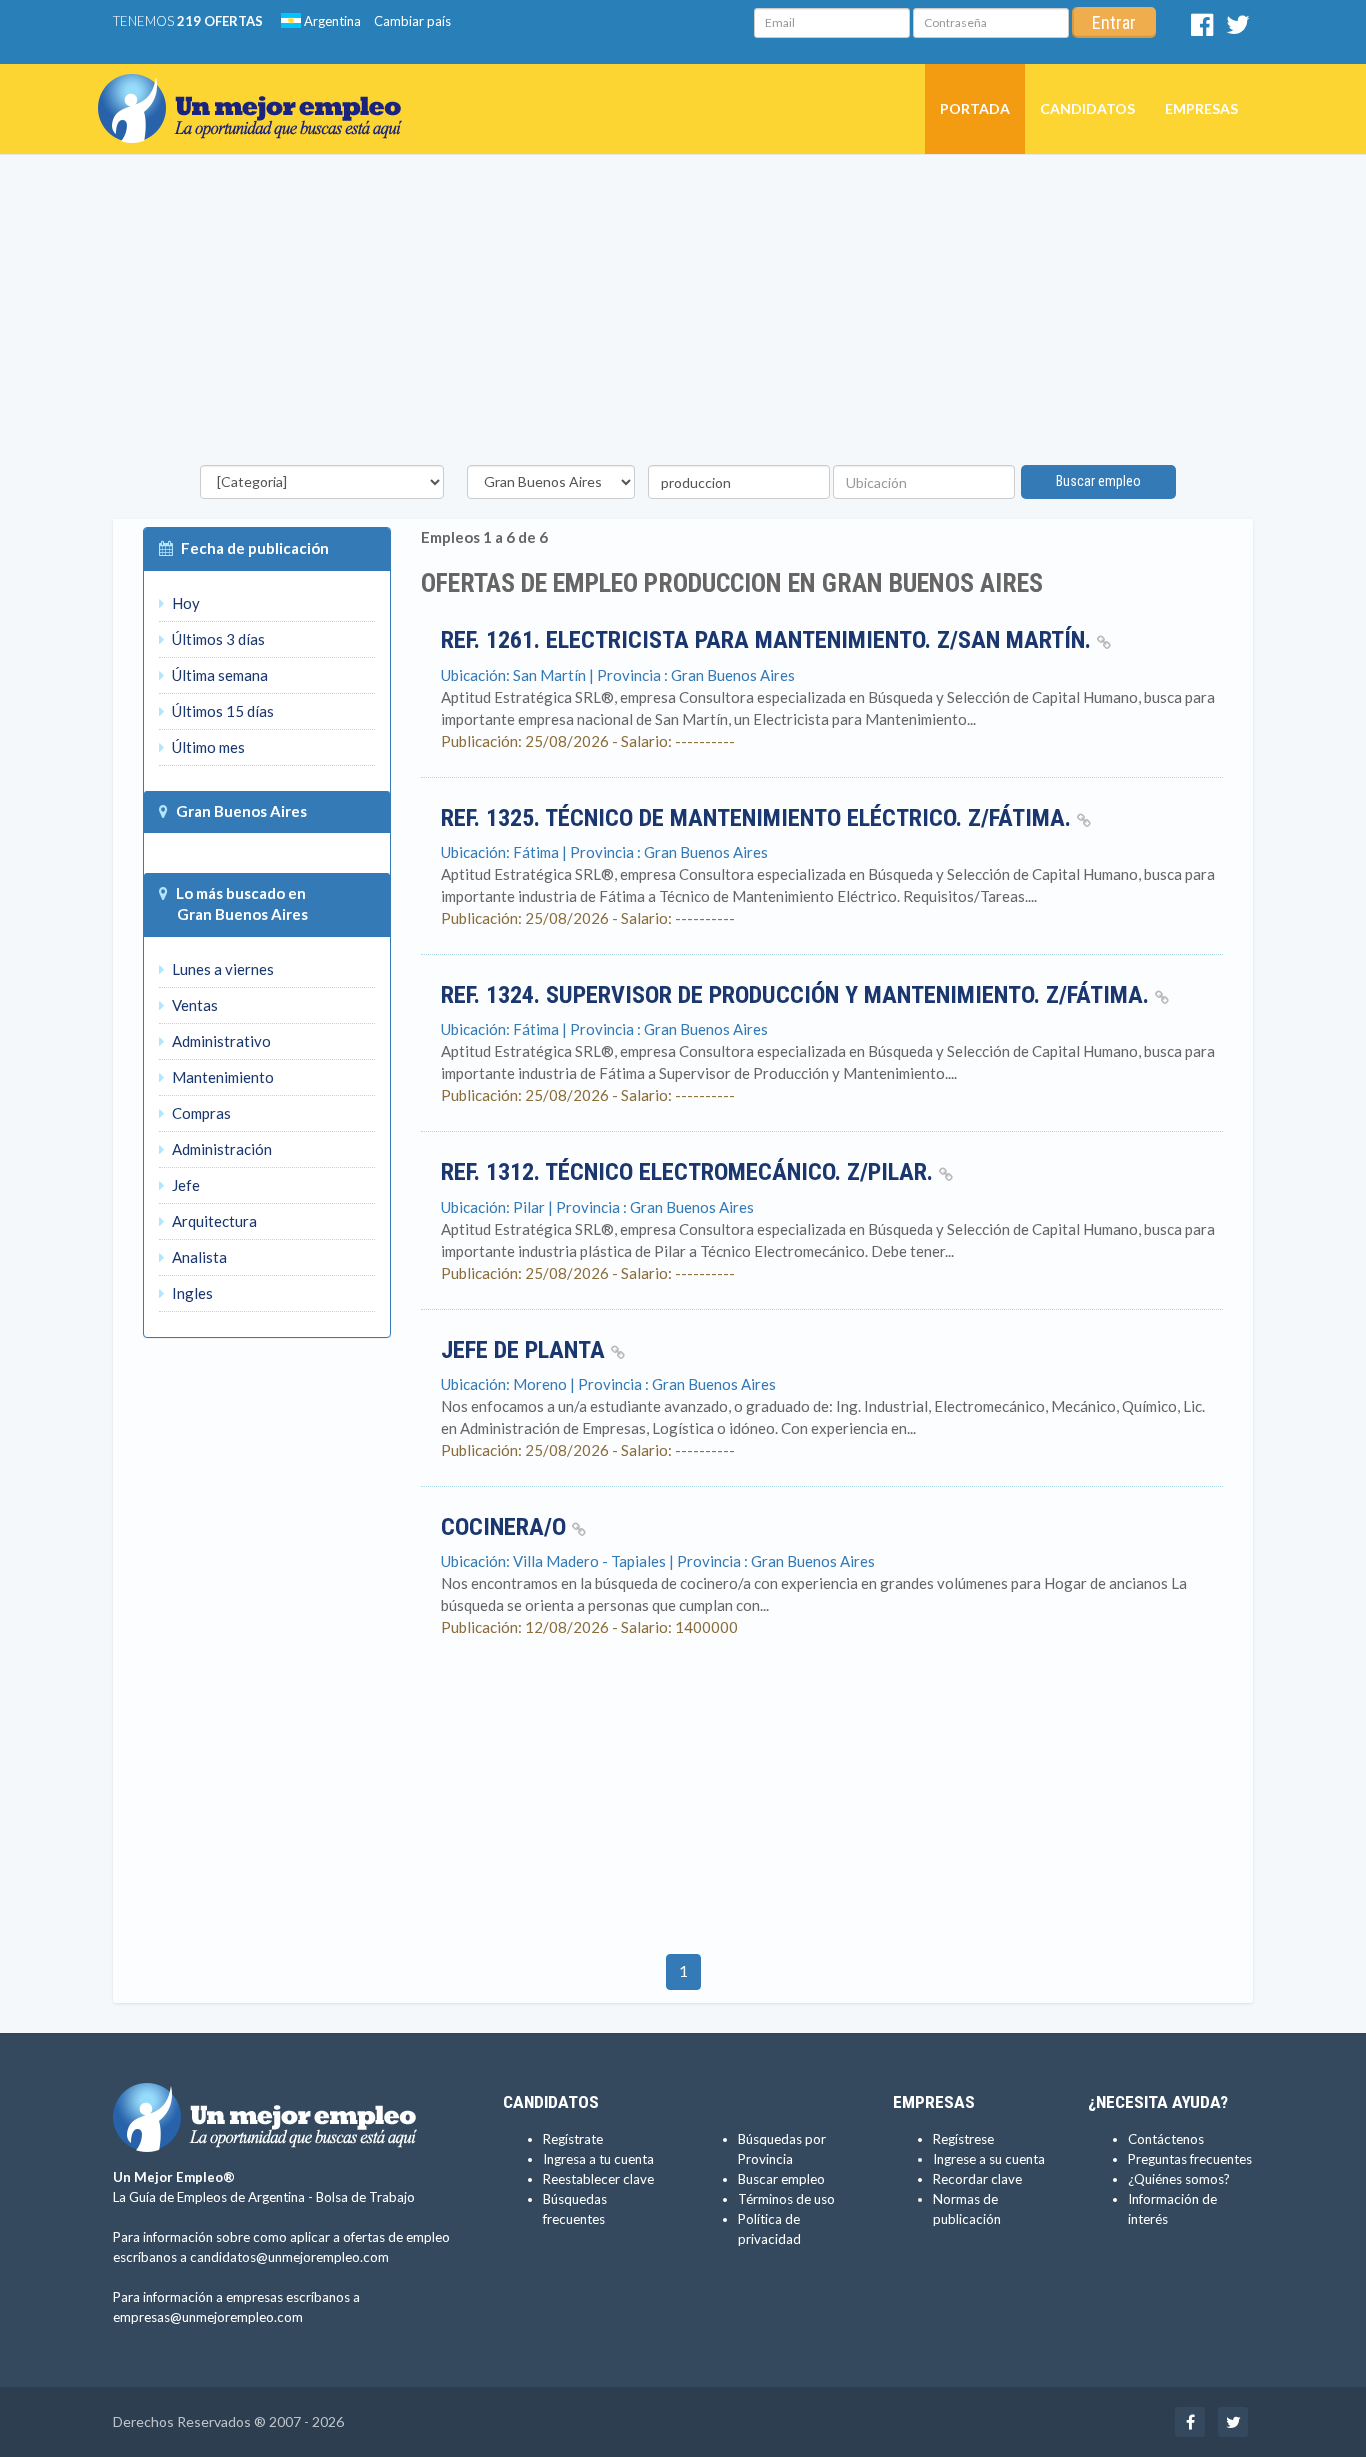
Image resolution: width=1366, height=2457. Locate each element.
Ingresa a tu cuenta (598, 2159)
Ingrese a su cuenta (989, 2159)
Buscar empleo (1098, 481)
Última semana (218, 675)
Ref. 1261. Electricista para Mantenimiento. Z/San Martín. (769, 640)
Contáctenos (1166, 2139)
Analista (198, 1257)
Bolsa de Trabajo (365, 2197)
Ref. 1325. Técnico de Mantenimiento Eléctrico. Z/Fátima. (759, 818)
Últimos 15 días (221, 711)
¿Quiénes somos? (1179, 2179)
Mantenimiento (221, 1077)
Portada (975, 108)
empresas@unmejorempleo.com (208, 2317)
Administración (220, 1149)
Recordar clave (977, 2179)
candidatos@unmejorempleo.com (289, 2257)
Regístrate (573, 2139)
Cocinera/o (506, 1527)
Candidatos (1087, 108)
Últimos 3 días (217, 639)
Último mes (207, 747)
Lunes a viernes (221, 969)
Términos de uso (786, 2199)
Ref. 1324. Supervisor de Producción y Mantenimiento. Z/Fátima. (798, 995)
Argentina (331, 21)
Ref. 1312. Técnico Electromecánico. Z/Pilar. (690, 1172)
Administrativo (220, 1041)
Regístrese (963, 2139)
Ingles (191, 1293)
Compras (200, 1113)
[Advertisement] (683, 315)
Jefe (184, 1185)
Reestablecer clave (598, 2179)
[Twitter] (1238, 29)
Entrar (1114, 22)
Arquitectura (213, 1221)
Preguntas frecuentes (1190, 2159)
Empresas (1201, 108)
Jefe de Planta (526, 1350)
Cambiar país (412, 21)
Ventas (193, 1005)
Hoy (184, 603)
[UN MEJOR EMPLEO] (257, 89)
